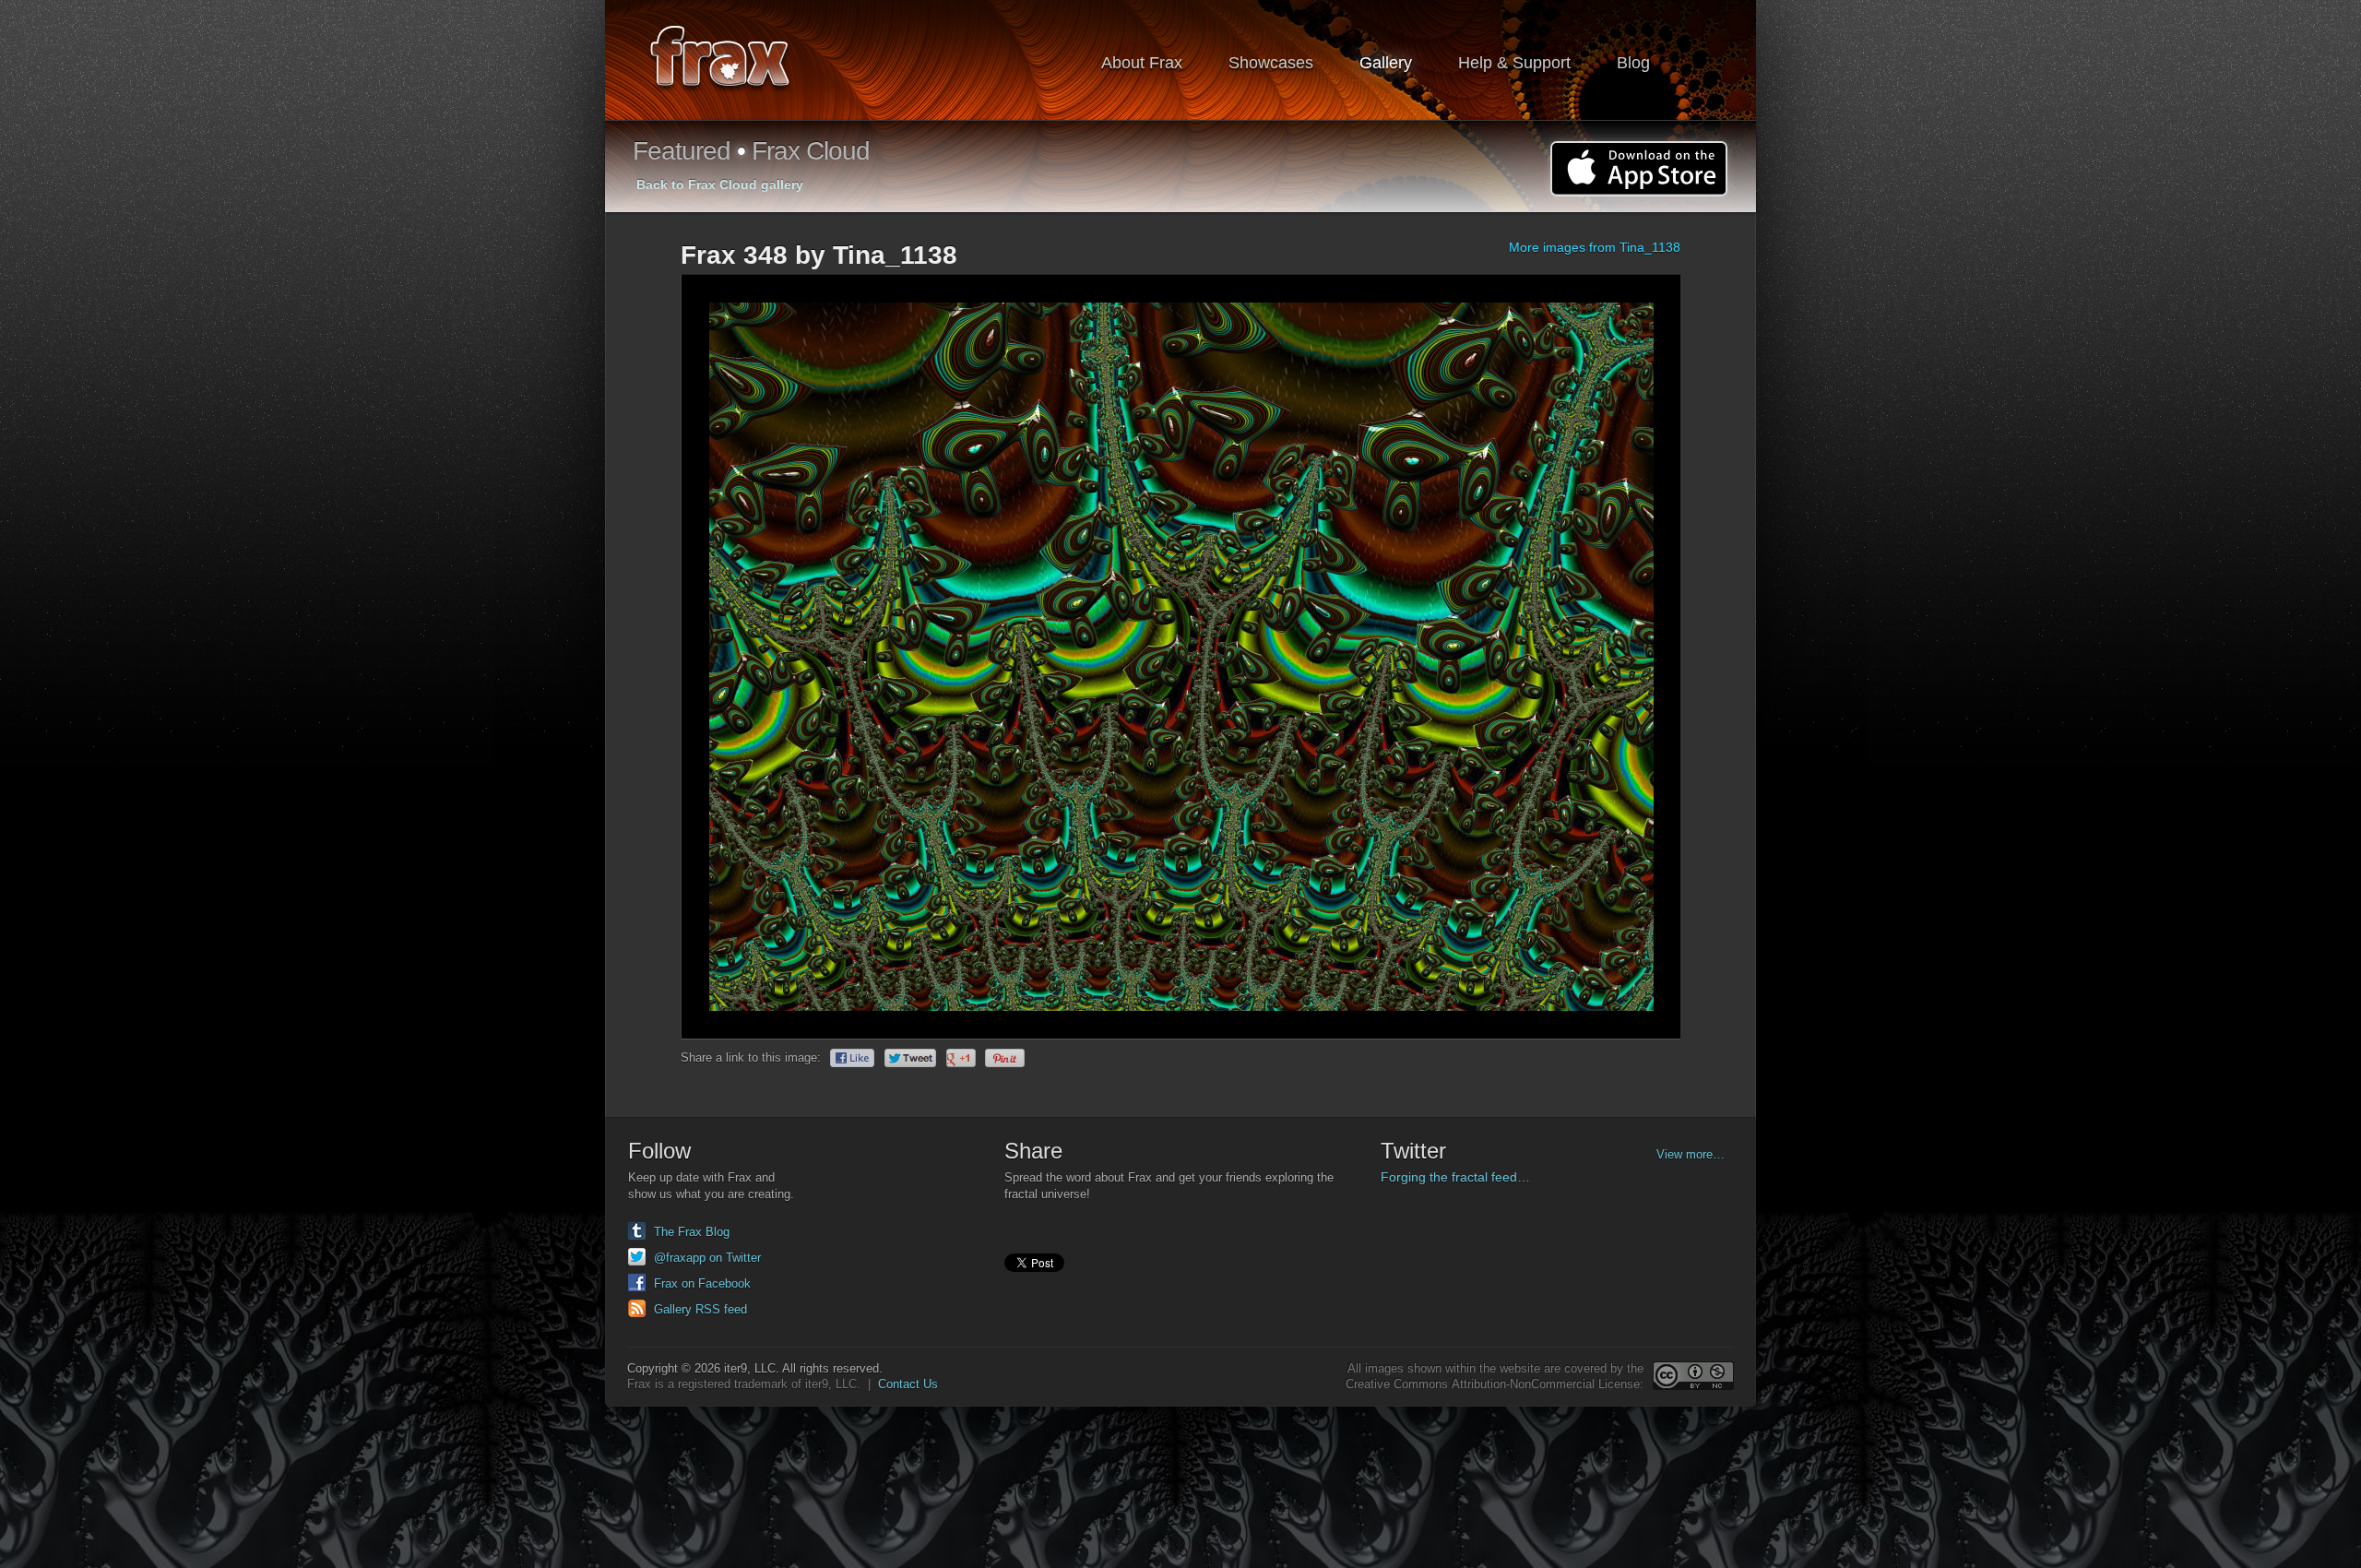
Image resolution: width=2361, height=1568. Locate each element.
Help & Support (1514, 63)
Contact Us (908, 1384)
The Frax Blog (692, 1232)
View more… (1691, 1154)
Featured (682, 151)
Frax (732, 60)
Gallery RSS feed (700, 1309)
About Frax (1142, 63)
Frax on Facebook (702, 1283)
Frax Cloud (811, 151)
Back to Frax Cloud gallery (720, 184)
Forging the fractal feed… (1455, 1177)
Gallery (1386, 63)
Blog (1633, 63)
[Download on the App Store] (1639, 169)
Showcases (1271, 63)
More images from (1595, 247)
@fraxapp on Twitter (707, 1258)
